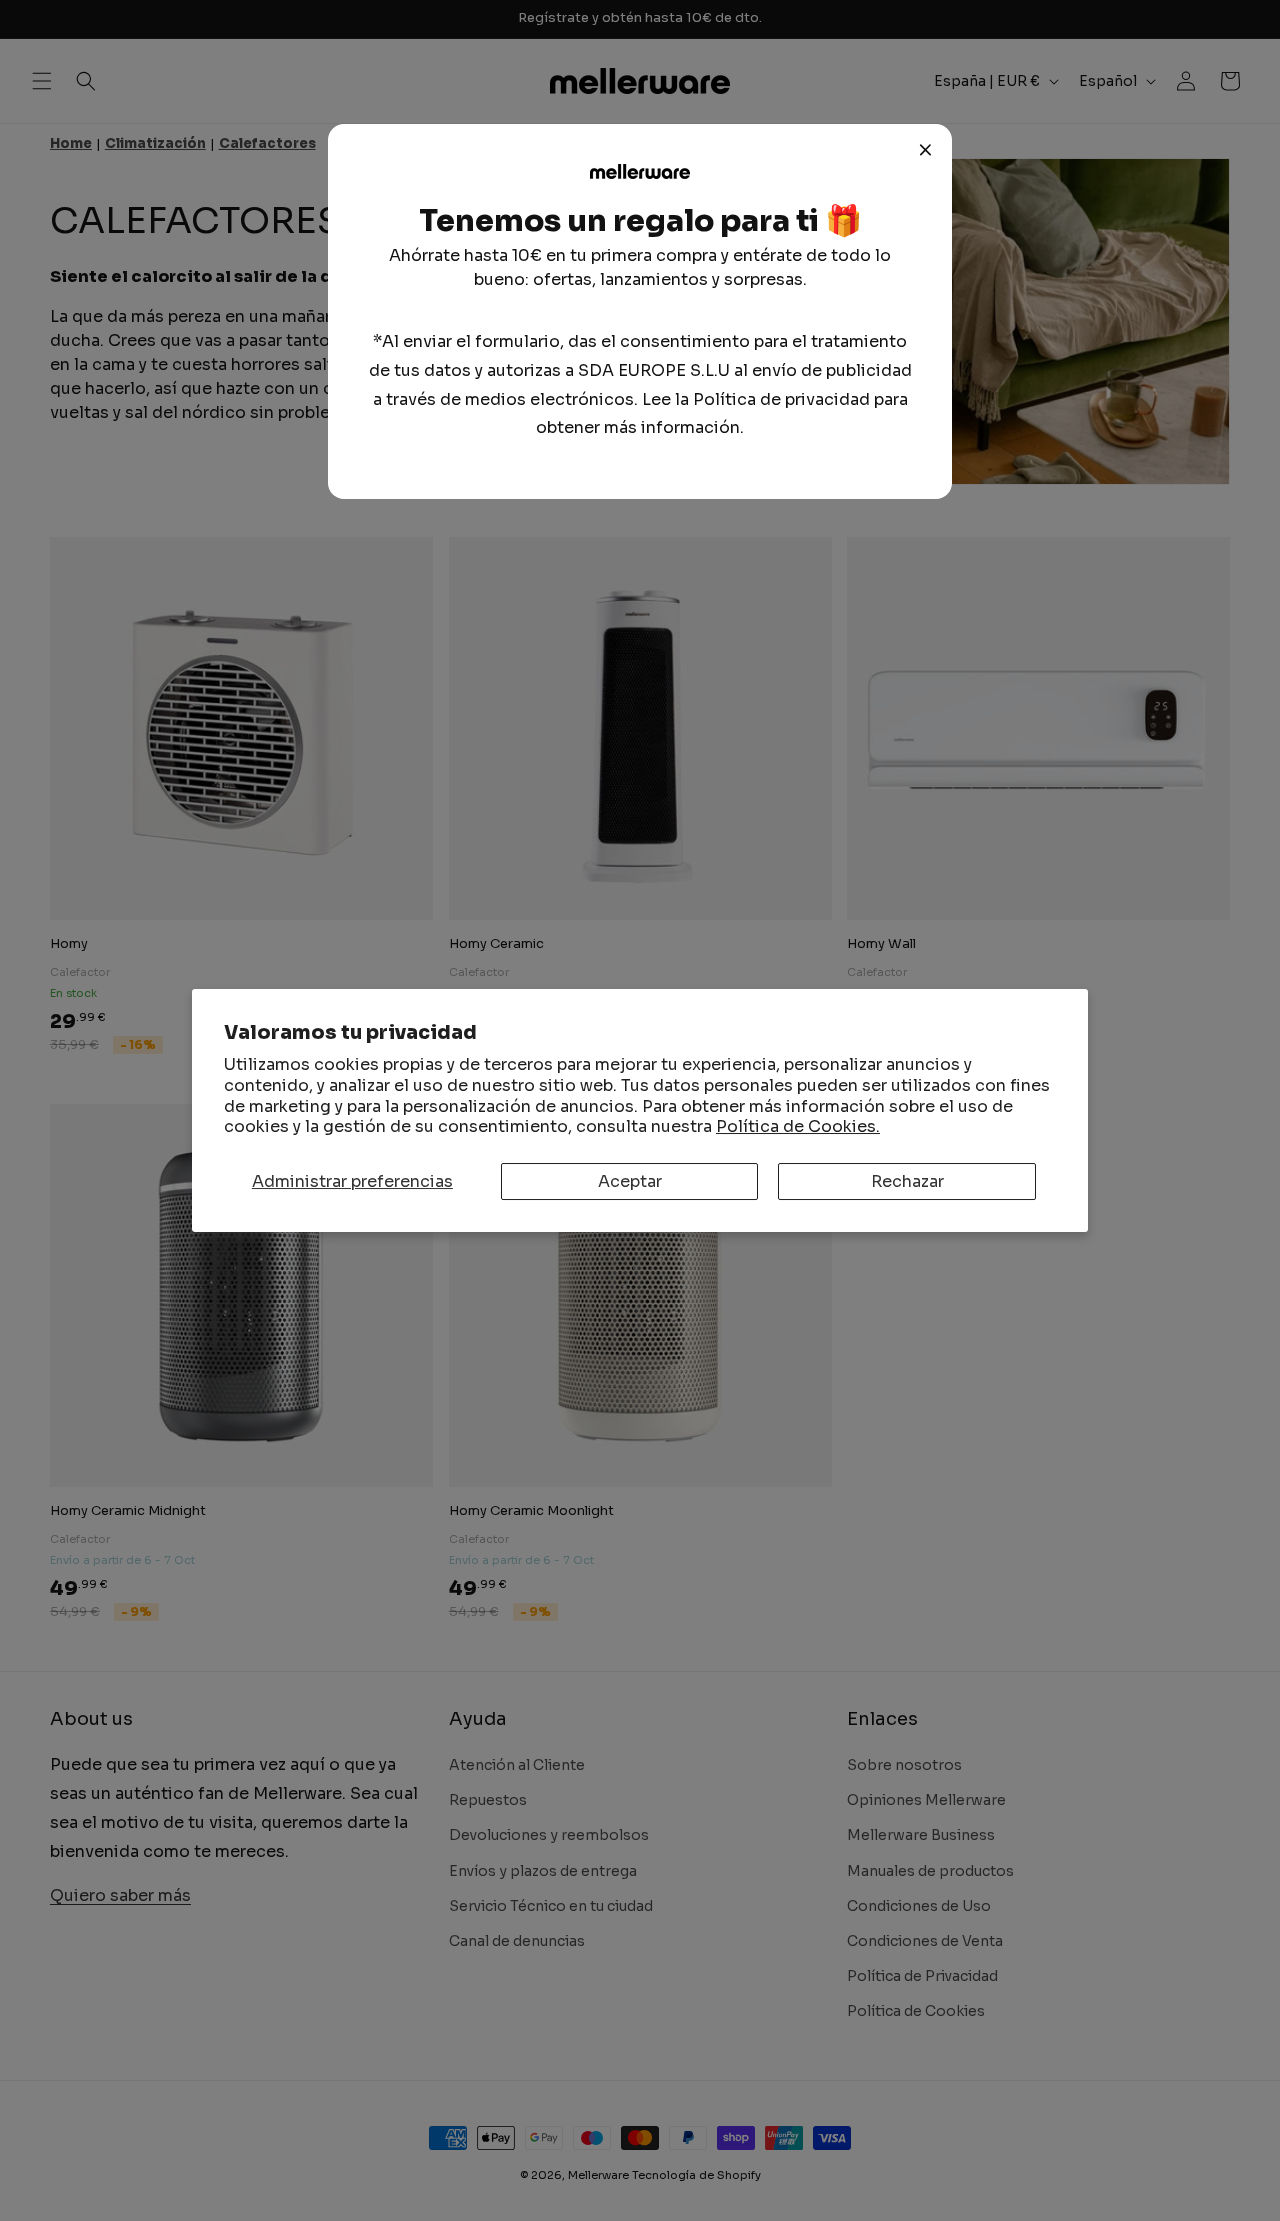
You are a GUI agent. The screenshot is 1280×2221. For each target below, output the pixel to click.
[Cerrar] (926, 150)
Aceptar (630, 1181)
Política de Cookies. (798, 1126)
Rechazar (907, 1181)
